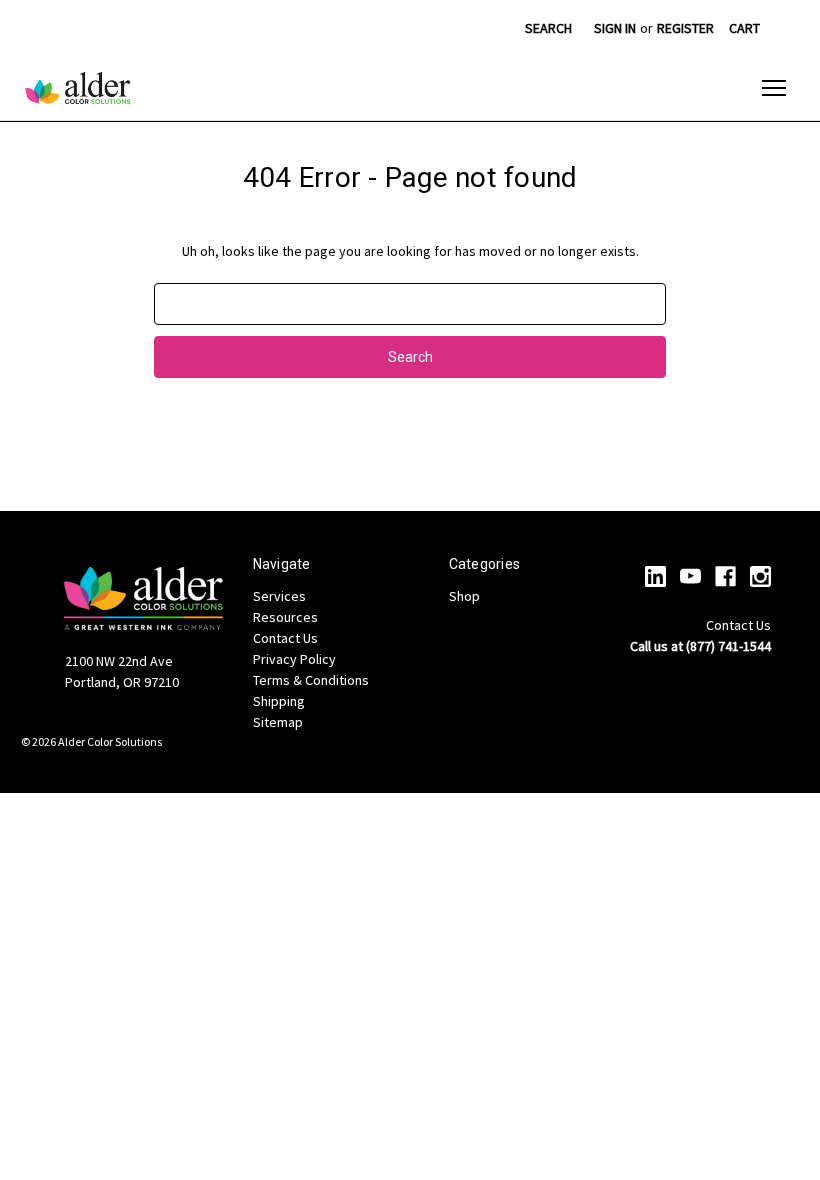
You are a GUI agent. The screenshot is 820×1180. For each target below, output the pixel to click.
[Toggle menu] (774, 88)
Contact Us (285, 638)
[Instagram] (760, 576)
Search (548, 28)
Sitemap (278, 722)
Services (279, 596)
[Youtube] (690, 576)
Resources (285, 617)
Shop (464, 596)
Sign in (615, 28)
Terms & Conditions (311, 680)
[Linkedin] (655, 576)
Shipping (279, 701)
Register (685, 28)
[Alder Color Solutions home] (78, 88)
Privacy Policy (294, 659)
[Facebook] (725, 576)
